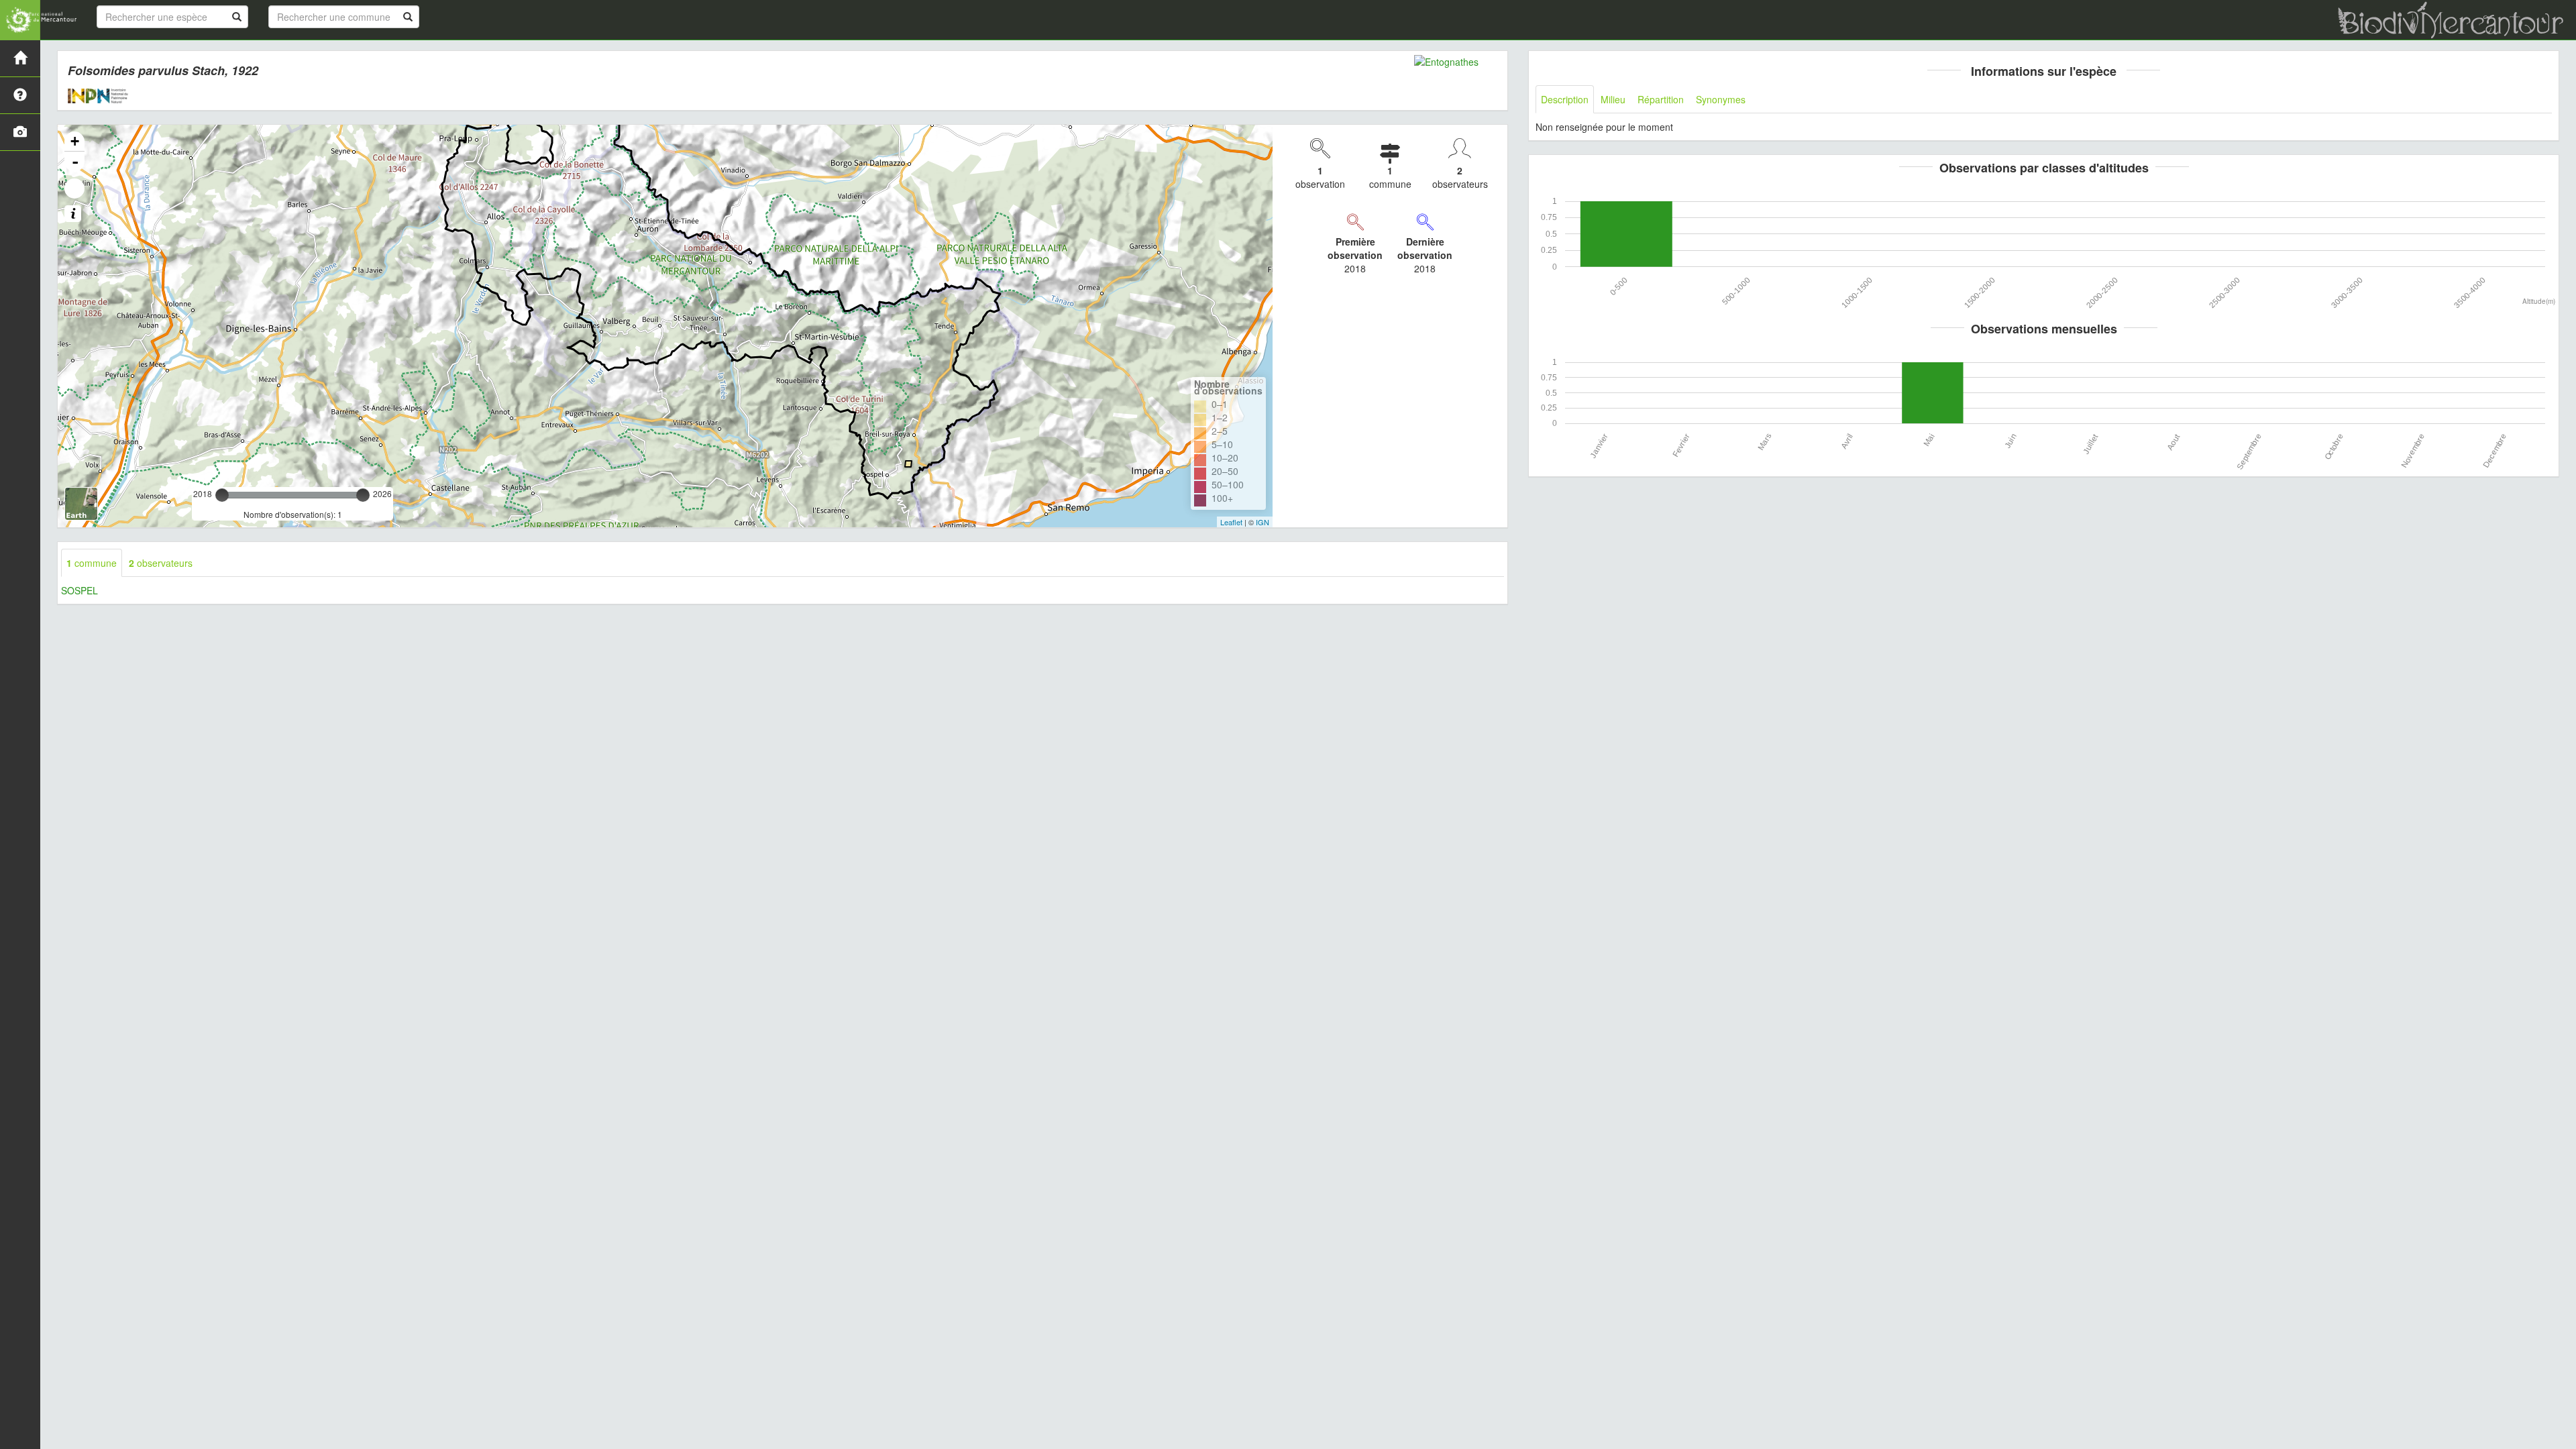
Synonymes (1721, 99)
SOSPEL (79, 590)
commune (92, 563)
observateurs (161, 563)
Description (1565, 99)
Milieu (1613, 99)
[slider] (222, 495)
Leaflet (1231, 522)
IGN (1263, 522)
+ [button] (75, 141)
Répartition (1661, 99)
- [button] (75, 162)
